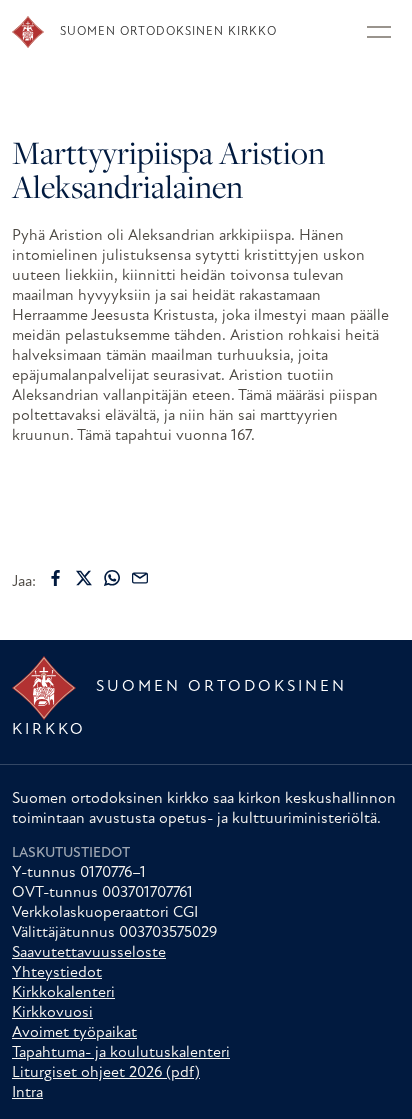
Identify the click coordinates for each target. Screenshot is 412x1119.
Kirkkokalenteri (63, 993)
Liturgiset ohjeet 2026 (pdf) (106, 1073)
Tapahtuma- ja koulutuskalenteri (121, 1053)
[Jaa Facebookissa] (56, 578)
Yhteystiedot (57, 973)
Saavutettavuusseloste (89, 953)
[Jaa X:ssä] (84, 578)
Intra (27, 1093)
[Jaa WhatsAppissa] (112, 578)
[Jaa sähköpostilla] (140, 578)
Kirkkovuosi (52, 1013)
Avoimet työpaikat (74, 1033)
